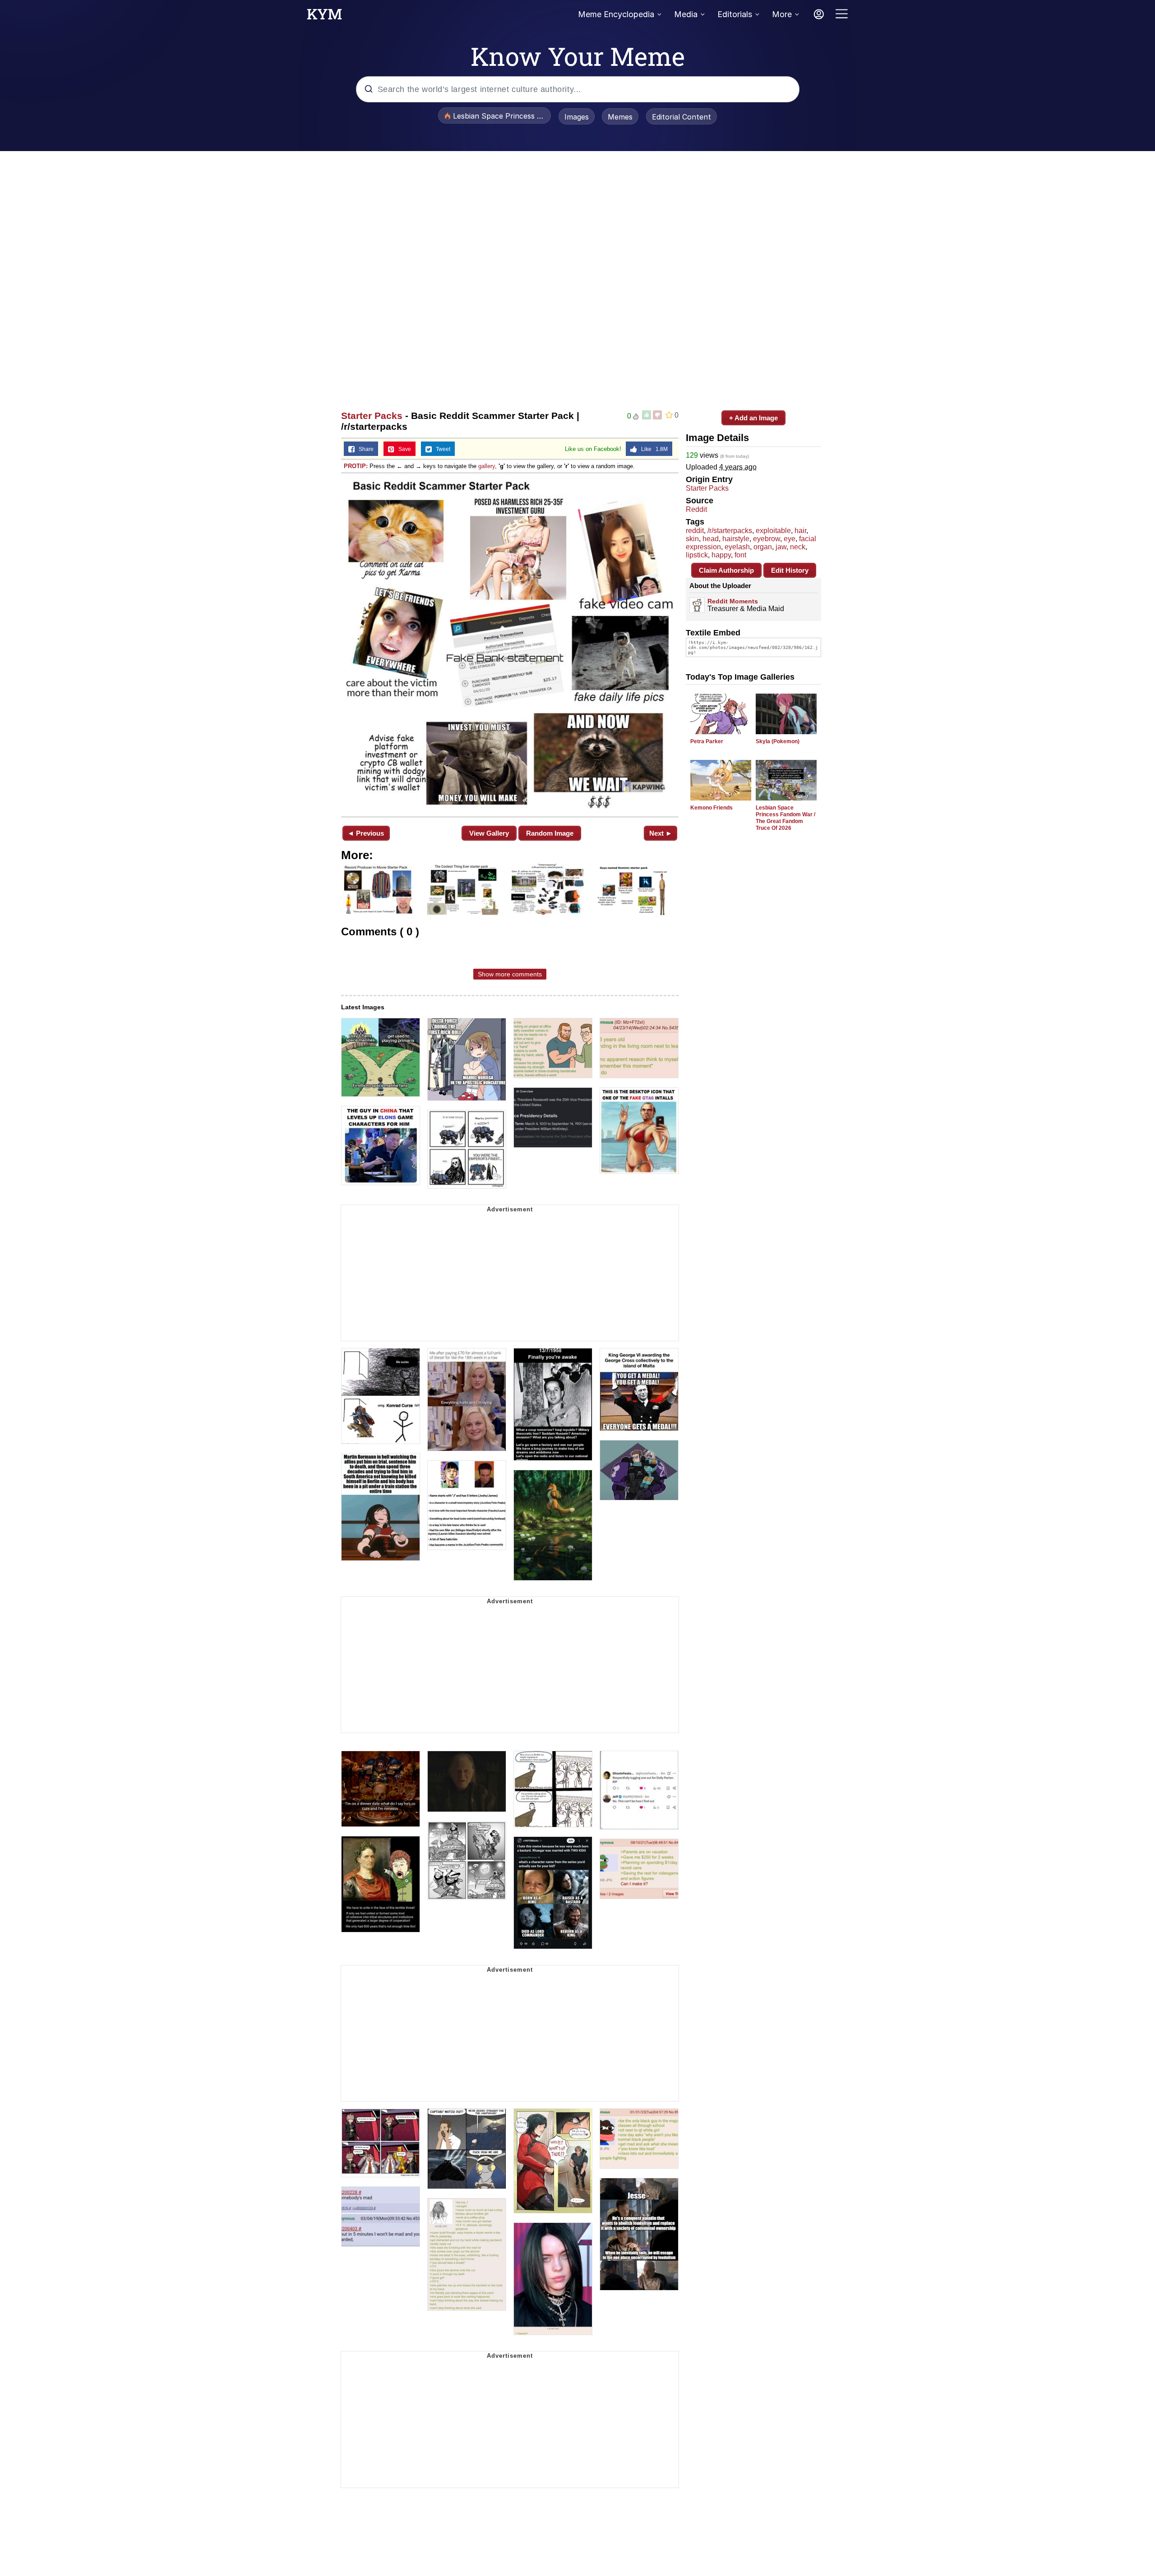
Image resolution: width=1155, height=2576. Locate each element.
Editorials (735, 14)
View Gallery (489, 833)
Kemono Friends (711, 808)
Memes (620, 117)
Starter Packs (372, 416)
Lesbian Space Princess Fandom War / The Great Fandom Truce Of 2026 (785, 818)
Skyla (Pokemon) (778, 741)
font (740, 555)
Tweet (441, 449)
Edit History (790, 570)
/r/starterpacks (730, 531)
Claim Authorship (726, 570)
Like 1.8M (652, 449)
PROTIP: (356, 466)
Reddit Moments (733, 601)
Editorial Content (681, 117)
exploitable (773, 531)
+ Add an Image (753, 418)
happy (721, 555)
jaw (781, 547)
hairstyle (736, 539)
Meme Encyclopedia (616, 14)
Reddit (696, 509)
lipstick (697, 555)
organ (763, 547)
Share (364, 449)
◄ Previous (366, 833)
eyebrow (767, 539)
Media (686, 14)
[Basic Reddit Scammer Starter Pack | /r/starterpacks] (510, 644)
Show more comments (510, 974)
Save (403, 449)
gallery (487, 466)
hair (800, 531)
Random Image (550, 833)
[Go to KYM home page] (324, 17)
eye (790, 539)
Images (577, 117)
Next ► (661, 833)
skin (692, 539)
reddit (695, 531)
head (711, 539)
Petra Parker (707, 741)
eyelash (737, 547)
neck (798, 547)
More (782, 14)
